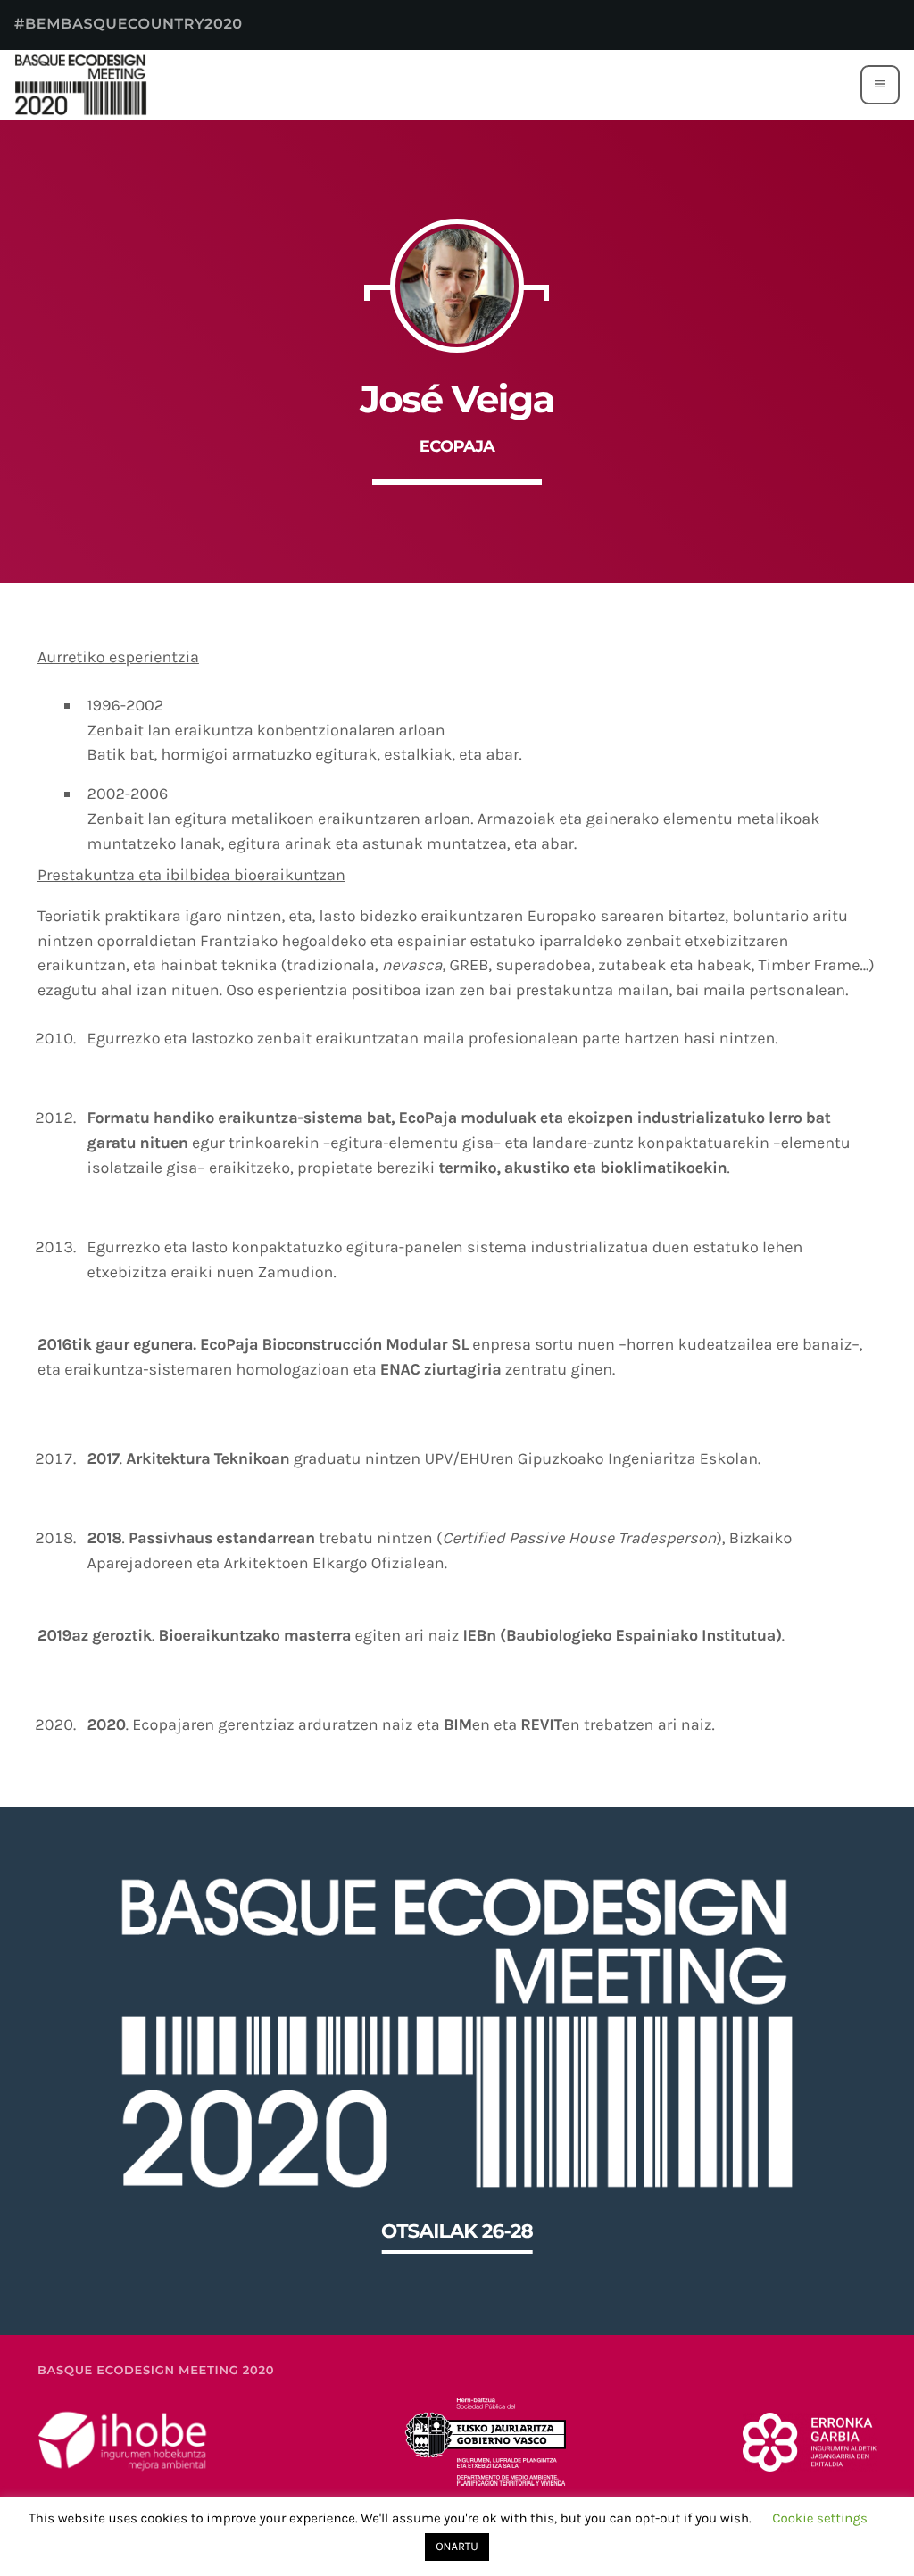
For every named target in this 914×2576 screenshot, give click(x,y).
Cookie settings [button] (820, 2518)
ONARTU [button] (457, 2547)
